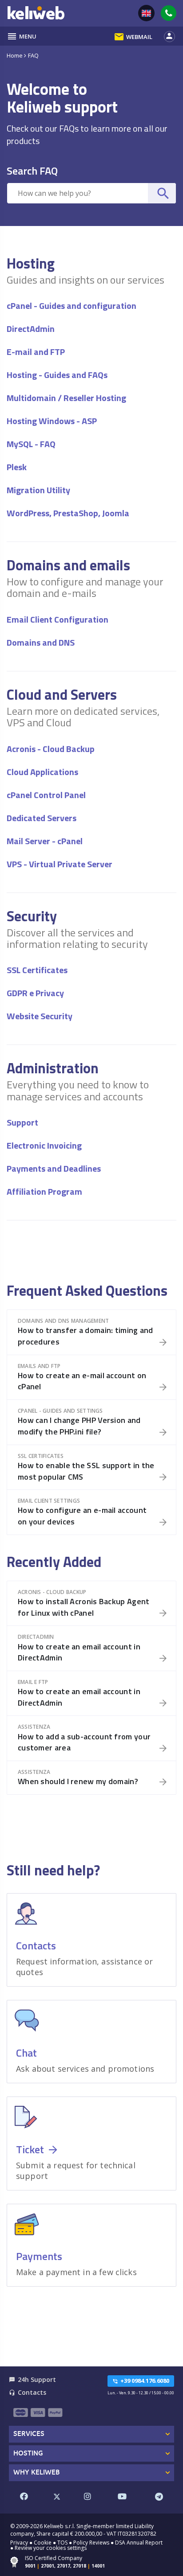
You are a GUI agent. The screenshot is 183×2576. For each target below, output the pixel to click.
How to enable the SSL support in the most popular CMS (86, 1471)
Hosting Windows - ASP (52, 421)
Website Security (40, 1016)
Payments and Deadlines (54, 1168)
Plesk (17, 467)
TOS (62, 2543)
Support (22, 1122)
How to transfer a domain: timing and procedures (86, 1336)
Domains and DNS (41, 642)
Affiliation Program (44, 1191)
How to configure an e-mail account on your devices (82, 1516)
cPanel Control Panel (46, 795)
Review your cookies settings (51, 2548)
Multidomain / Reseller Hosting (66, 398)
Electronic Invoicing (44, 1145)
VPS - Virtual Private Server (60, 864)
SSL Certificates (37, 970)
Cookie (43, 2543)
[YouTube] (122, 2497)
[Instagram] (88, 2497)
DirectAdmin (31, 329)
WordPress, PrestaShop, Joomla (68, 513)
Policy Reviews (91, 2543)
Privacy (19, 2543)
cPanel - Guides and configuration (72, 306)
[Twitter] (57, 2497)
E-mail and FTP (36, 352)
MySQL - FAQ (31, 444)
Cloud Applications (42, 772)
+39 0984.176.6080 (141, 2381)
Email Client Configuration (58, 619)
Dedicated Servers (42, 818)
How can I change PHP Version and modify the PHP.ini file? (79, 1426)
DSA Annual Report (139, 2543)
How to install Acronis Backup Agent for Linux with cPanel (84, 1607)
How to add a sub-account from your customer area (84, 1742)
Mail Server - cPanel (45, 841)
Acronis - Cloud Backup (51, 749)
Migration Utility (38, 490)
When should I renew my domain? (78, 1781)
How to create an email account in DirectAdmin (79, 1652)
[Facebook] (24, 2497)
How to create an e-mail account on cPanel (82, 1381)
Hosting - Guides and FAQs (57, 375)
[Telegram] (159, 2497)
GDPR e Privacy (35, 993)
